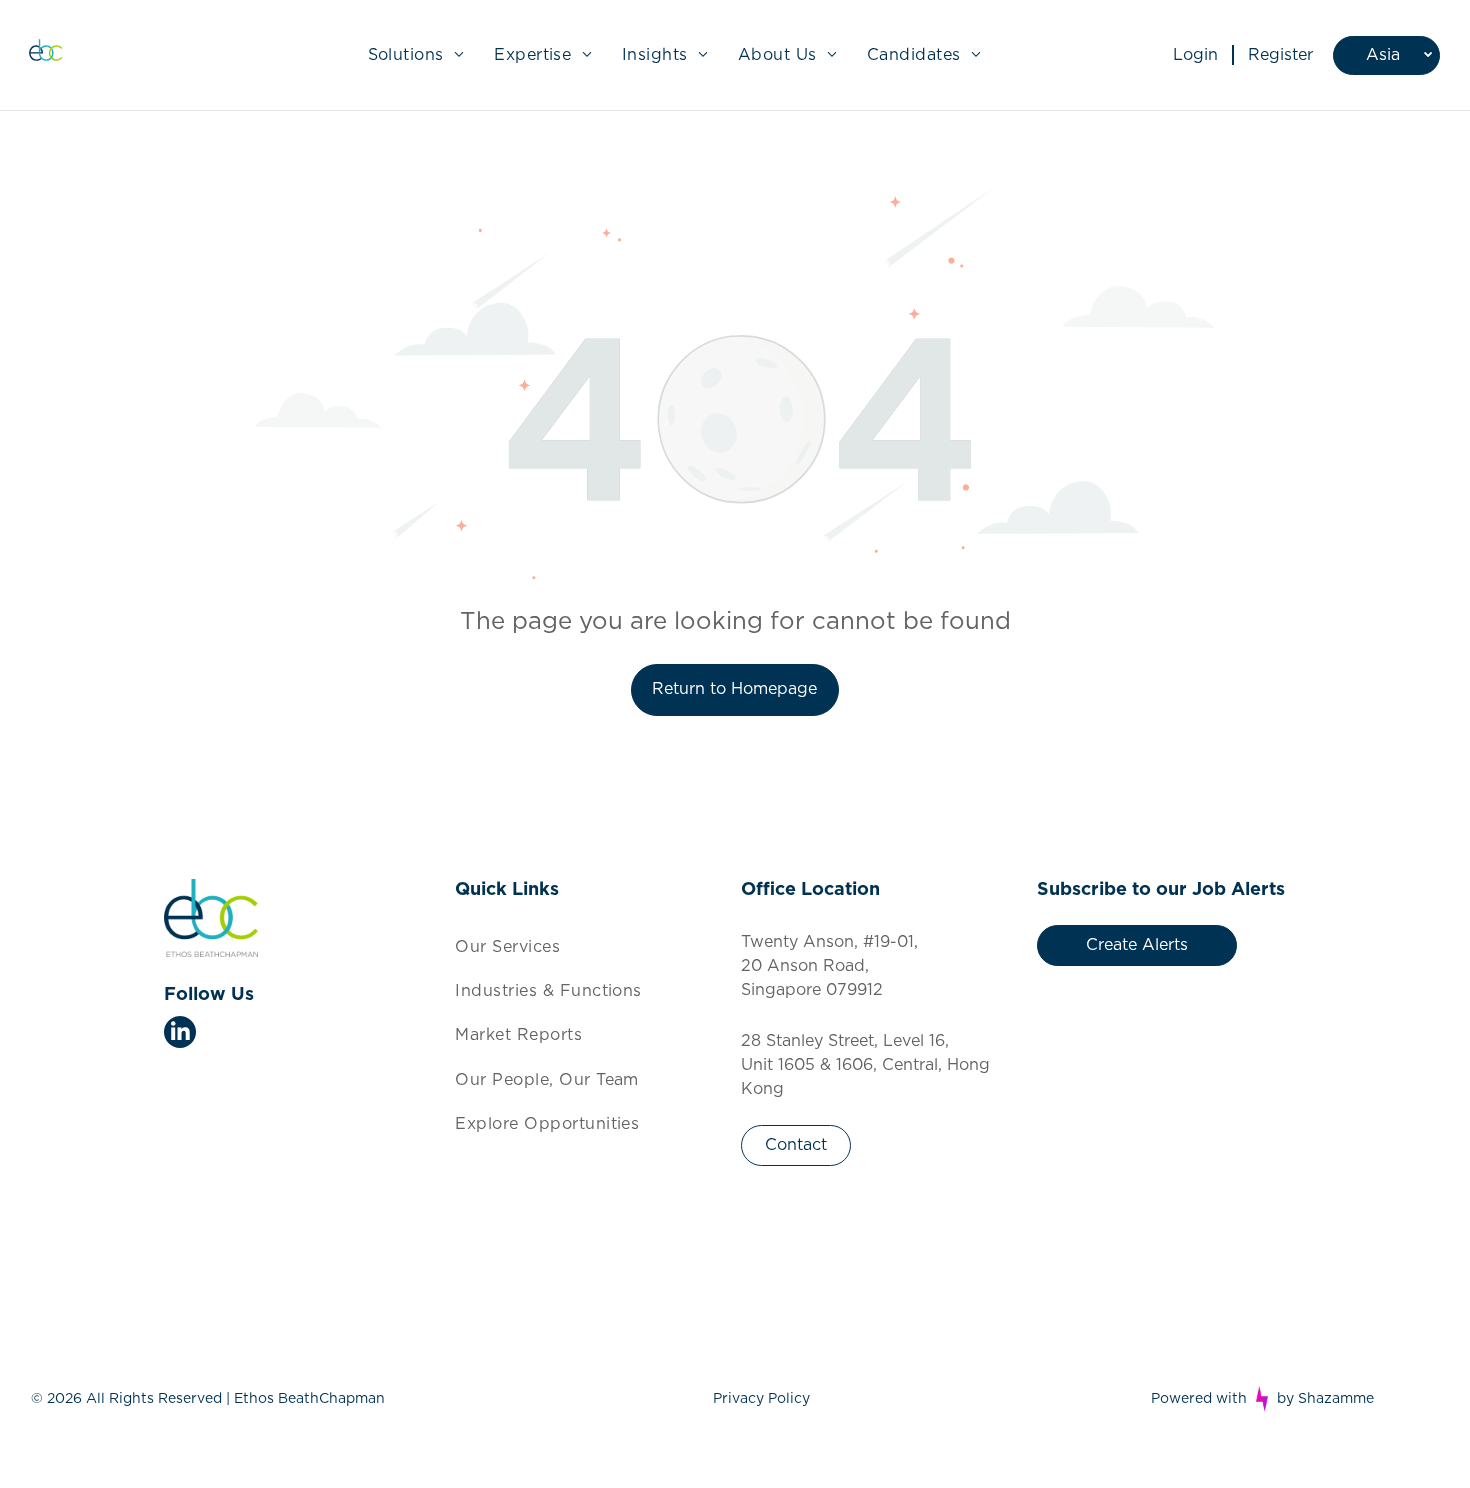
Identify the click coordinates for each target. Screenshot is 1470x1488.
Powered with (1199, 1399)
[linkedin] (180, 1034)
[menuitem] (416, 55)
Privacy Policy (761, 1399)
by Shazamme (1325, 1399)
